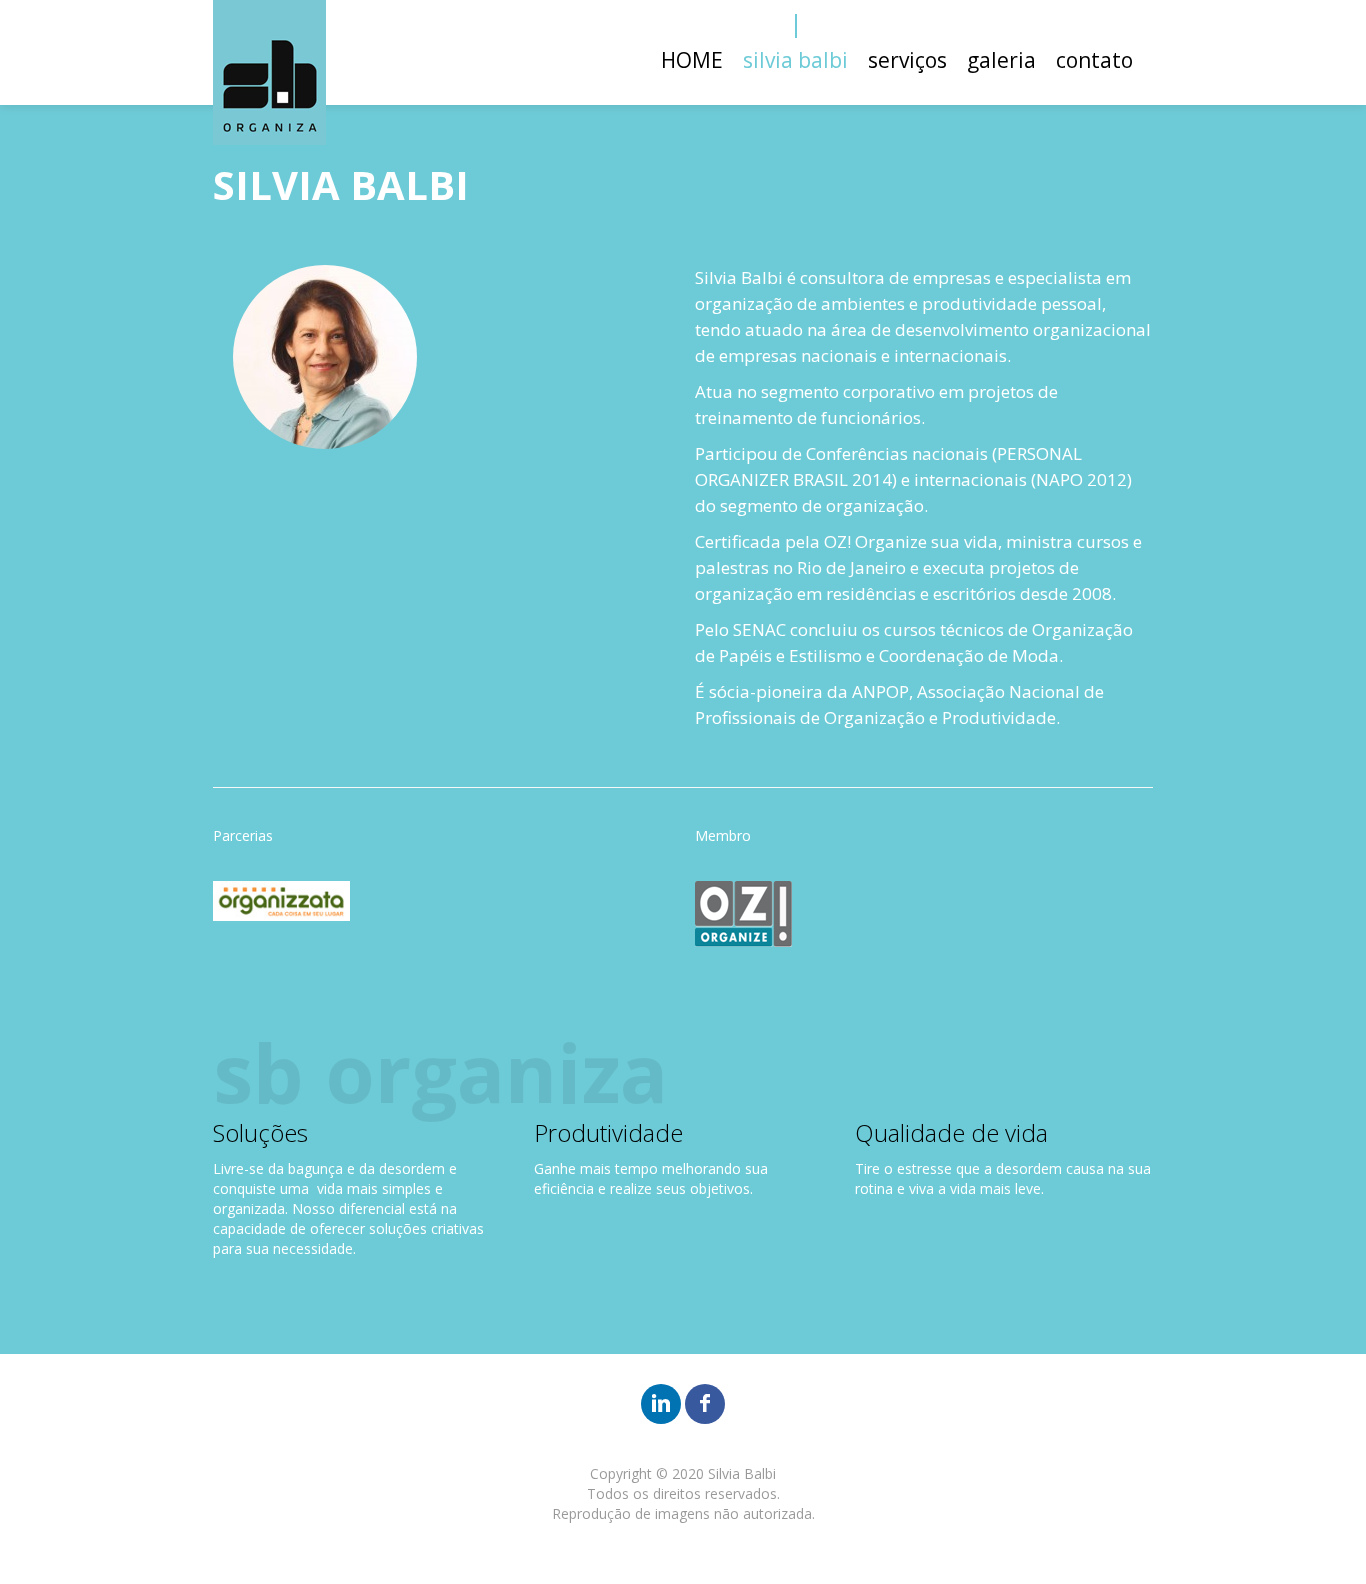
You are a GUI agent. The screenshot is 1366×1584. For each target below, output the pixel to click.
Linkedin (309, 449)
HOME (692, 60)
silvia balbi (795, 60)
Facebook (342, 449)
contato (1094, 60)
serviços (907, 60)
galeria (1001, 60)
